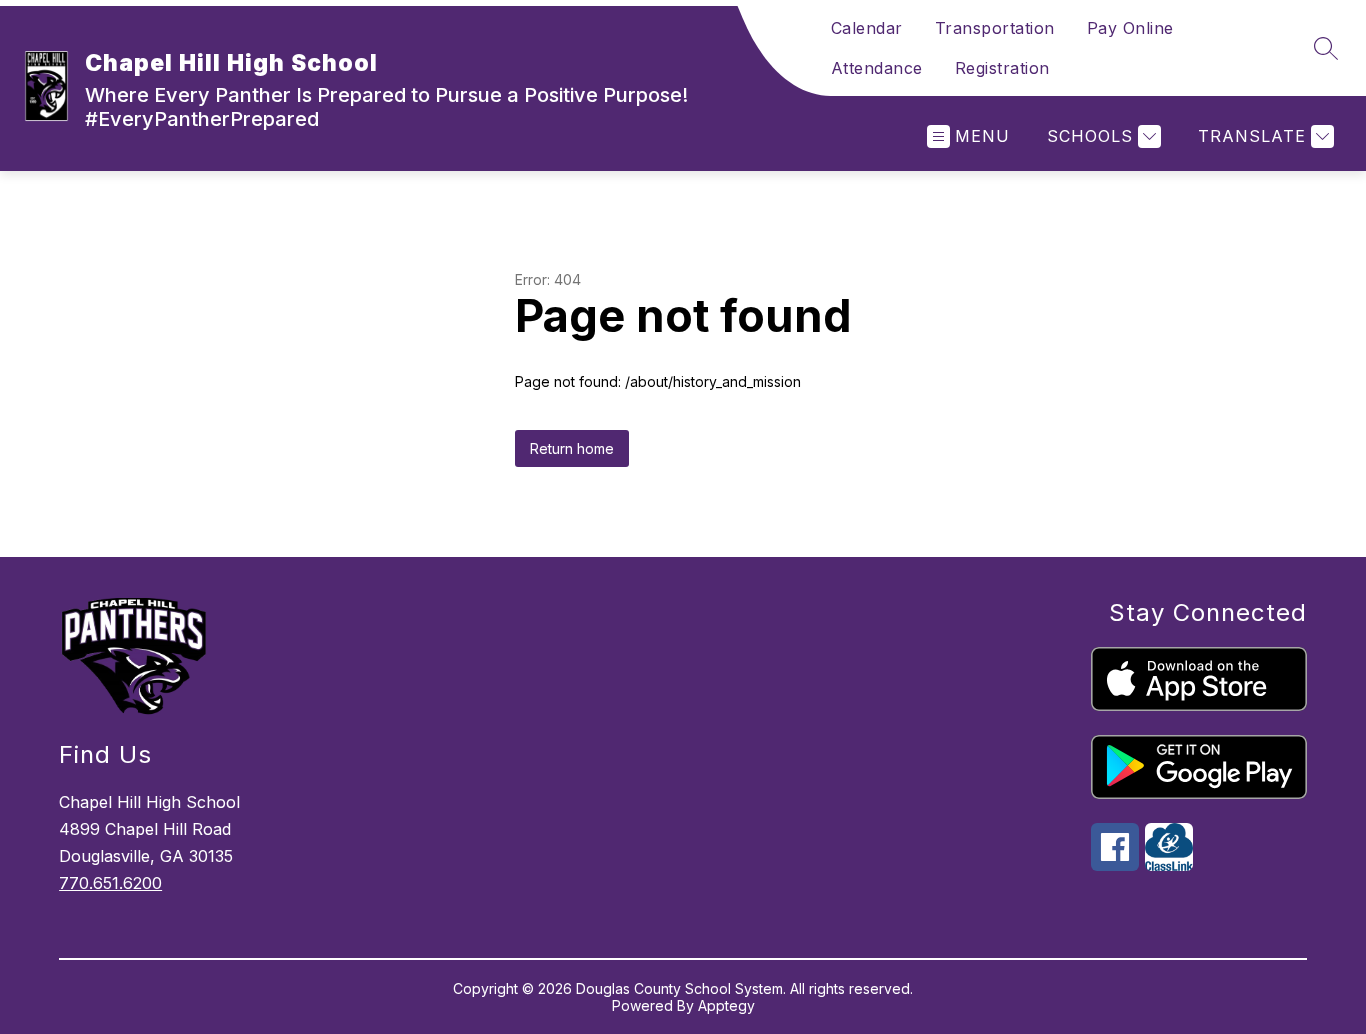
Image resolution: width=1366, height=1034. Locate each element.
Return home (572, 448)
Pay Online (1130, 28)
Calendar (867, 28)
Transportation (995, 28)
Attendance (877, 68)
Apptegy (726, 1005)
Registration (1002, 68)
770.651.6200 (110, 883)
